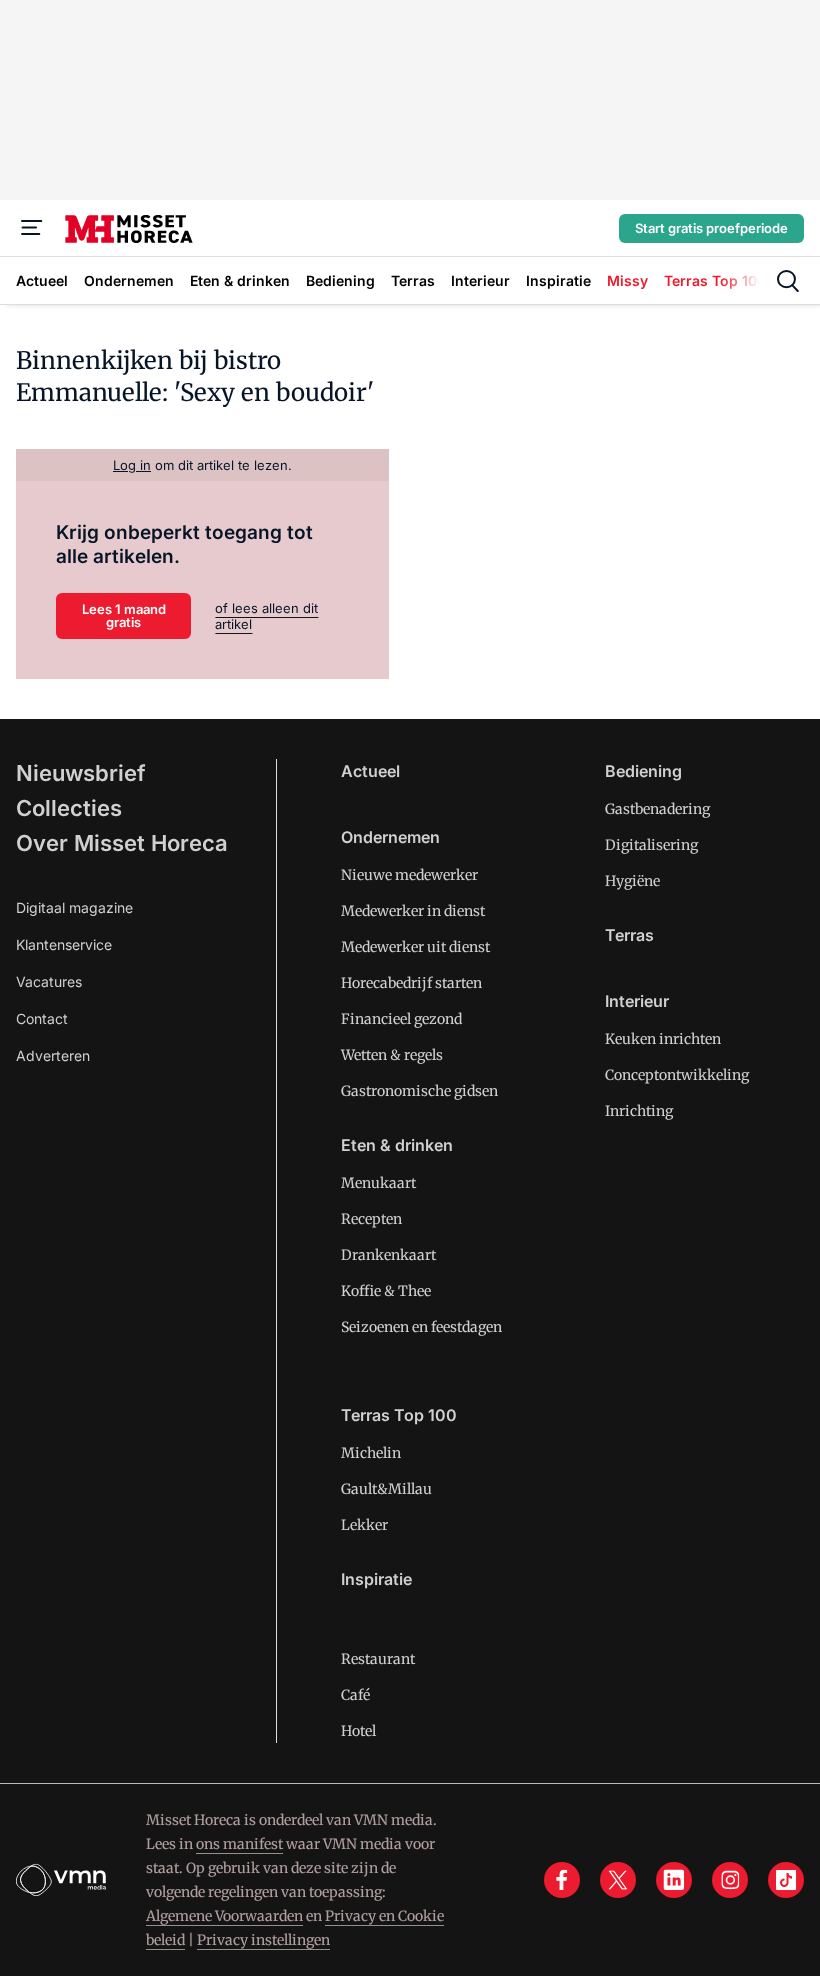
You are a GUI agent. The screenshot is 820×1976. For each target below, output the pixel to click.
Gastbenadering (657, 809)
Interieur (637, 1001)
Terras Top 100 (399, 1415)
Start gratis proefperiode (711, 228)
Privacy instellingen (263, 1940)
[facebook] (562, 1880)
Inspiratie (376, 1579)
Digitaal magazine (74, 907)
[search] (788, 281)
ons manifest (239, 1844)
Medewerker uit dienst (415, 947)
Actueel (370, 771)
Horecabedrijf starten (411, 983)
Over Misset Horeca (122, 843)
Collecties (69, 808)
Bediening (643, 771)
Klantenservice (64, 944)
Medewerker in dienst (413, 911)
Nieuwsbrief (81, 773)
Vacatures (49, 981)
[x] (618, 1880)
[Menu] (32, 228)
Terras (629, 935)
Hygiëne (632, 881)
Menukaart (378, 1183)
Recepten (371, 1219)
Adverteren (53, 1055)
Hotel (358, 1731)
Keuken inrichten (663, 1039)
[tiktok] (786, 1880)
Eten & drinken (397, 1145)
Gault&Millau (386, 1489)
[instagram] (730, 1880)
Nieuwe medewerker (409, 875)
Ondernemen (390, 837)
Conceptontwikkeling (677, 1075)
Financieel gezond (401, 1019)
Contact (42, 1018)
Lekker (364, 1525)
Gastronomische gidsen (419, 1091)
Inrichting (639, 1111)
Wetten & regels (392, 1055)
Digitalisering (651, 845)
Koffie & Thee (386, 1291)
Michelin (371, 1453)
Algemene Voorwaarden (224, 1916)
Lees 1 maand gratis (124, 615)
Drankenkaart (388, 1255)
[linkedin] (674, 1880)
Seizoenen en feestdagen (421, 1327)
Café (355, 1695)
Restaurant (378, 1659)
